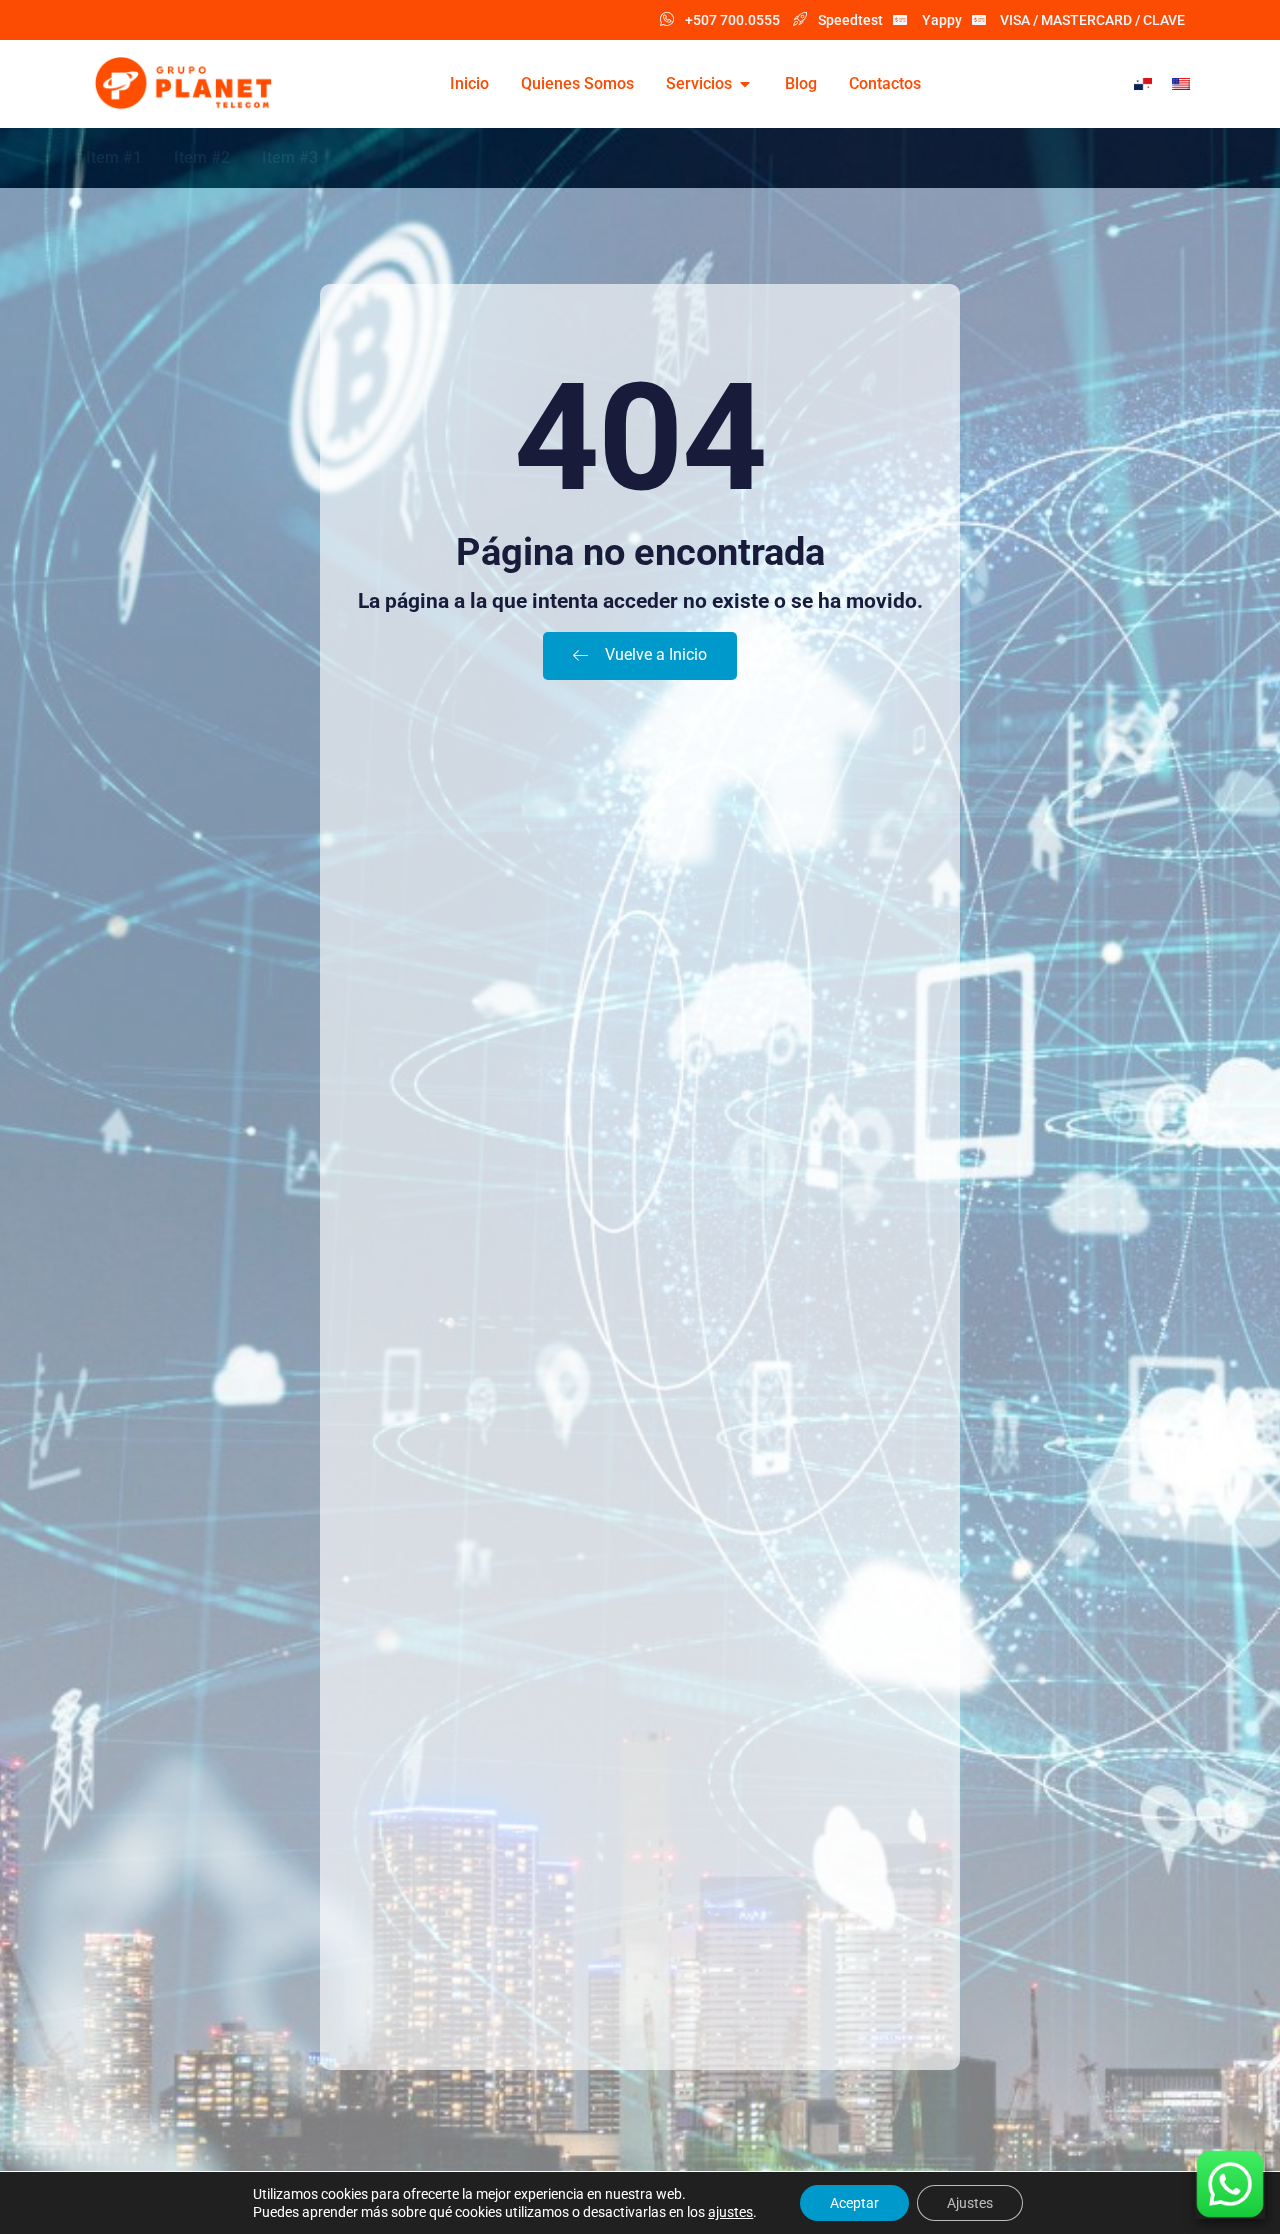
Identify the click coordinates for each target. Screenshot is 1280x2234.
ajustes (730, 2212)
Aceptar (854, 2203)
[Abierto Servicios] (745, 84)
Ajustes (970, 2203)
